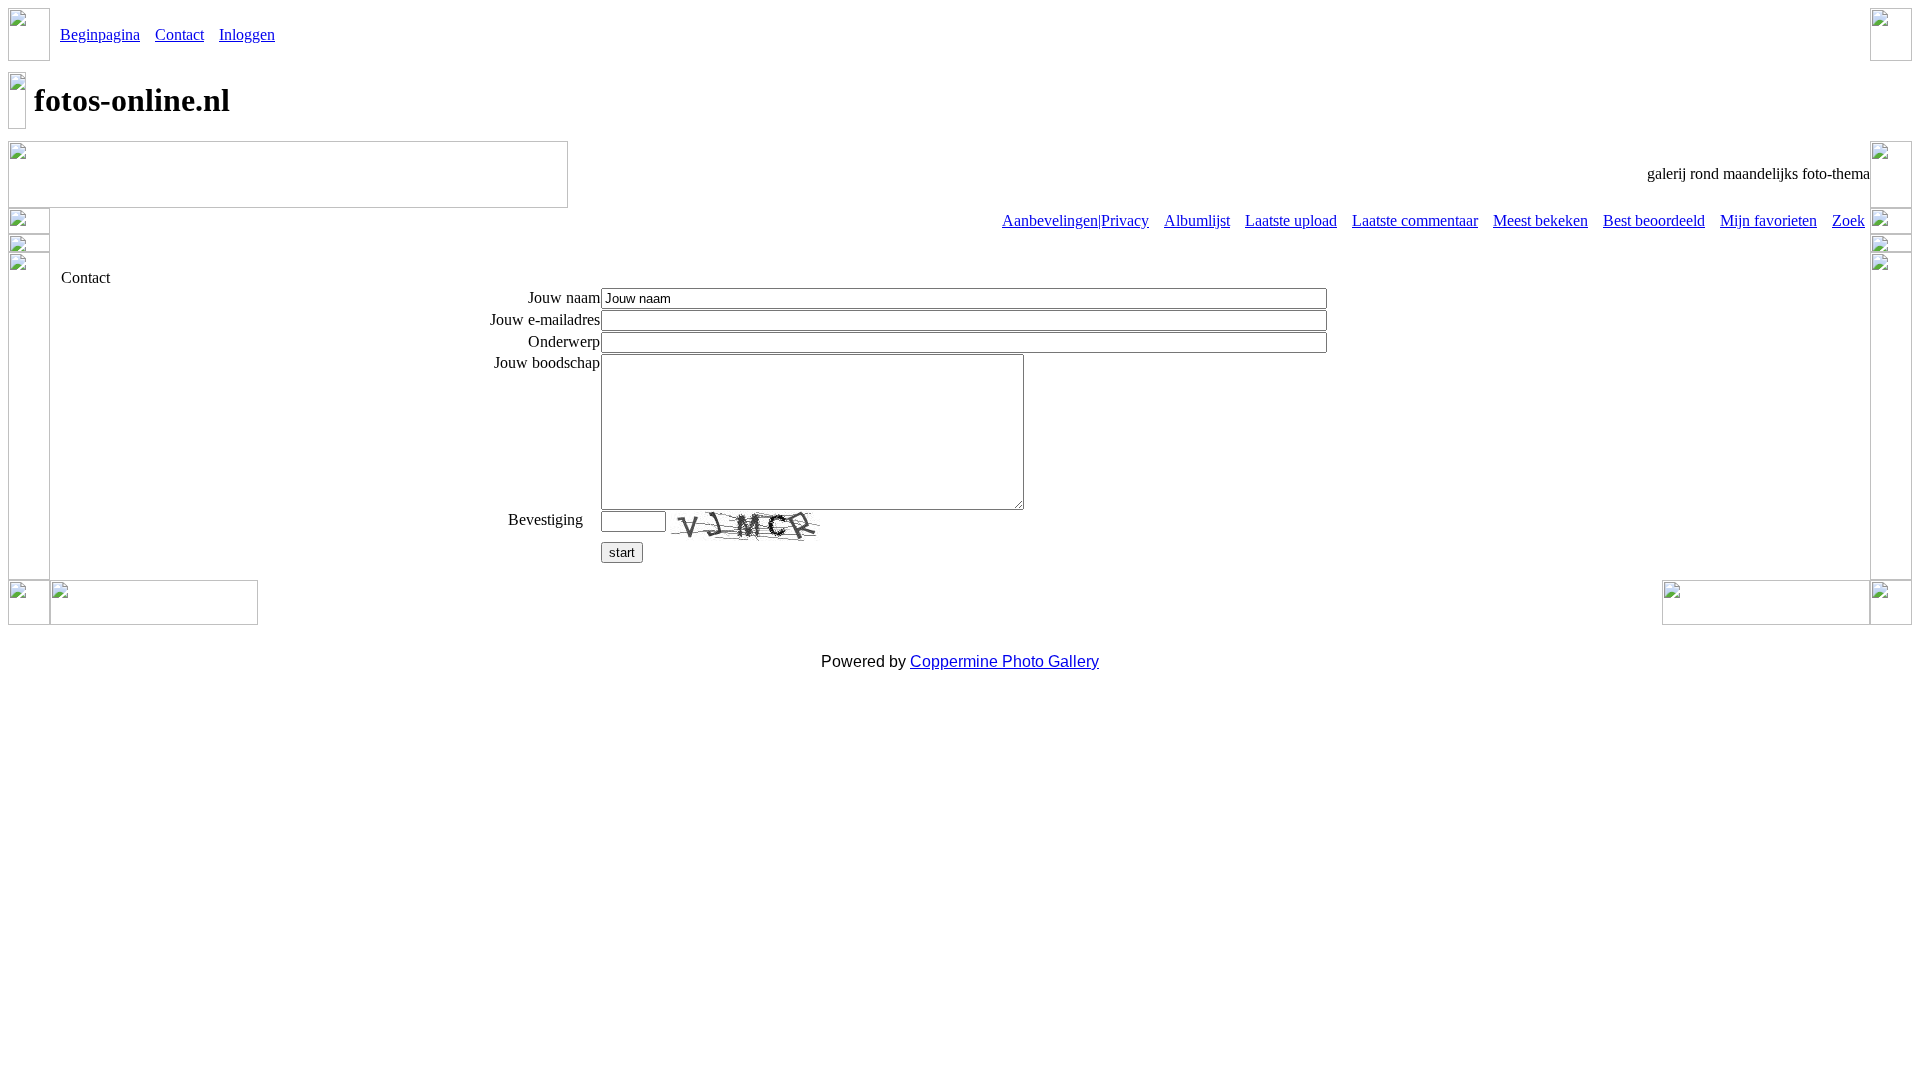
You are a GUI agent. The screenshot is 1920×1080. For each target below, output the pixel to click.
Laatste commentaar (1415, 220)
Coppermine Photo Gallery (1004, 661)
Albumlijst (1197, 220)
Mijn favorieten (1768, 220)
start (622, 552)
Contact (179, 34)
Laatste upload (1291, 220)
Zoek (1848, 220)
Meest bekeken (1540, 220)
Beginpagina (100, 34)
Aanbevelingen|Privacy (1075, 220)
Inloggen (247, 34)
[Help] (593, 519)
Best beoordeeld (1654, 220)
